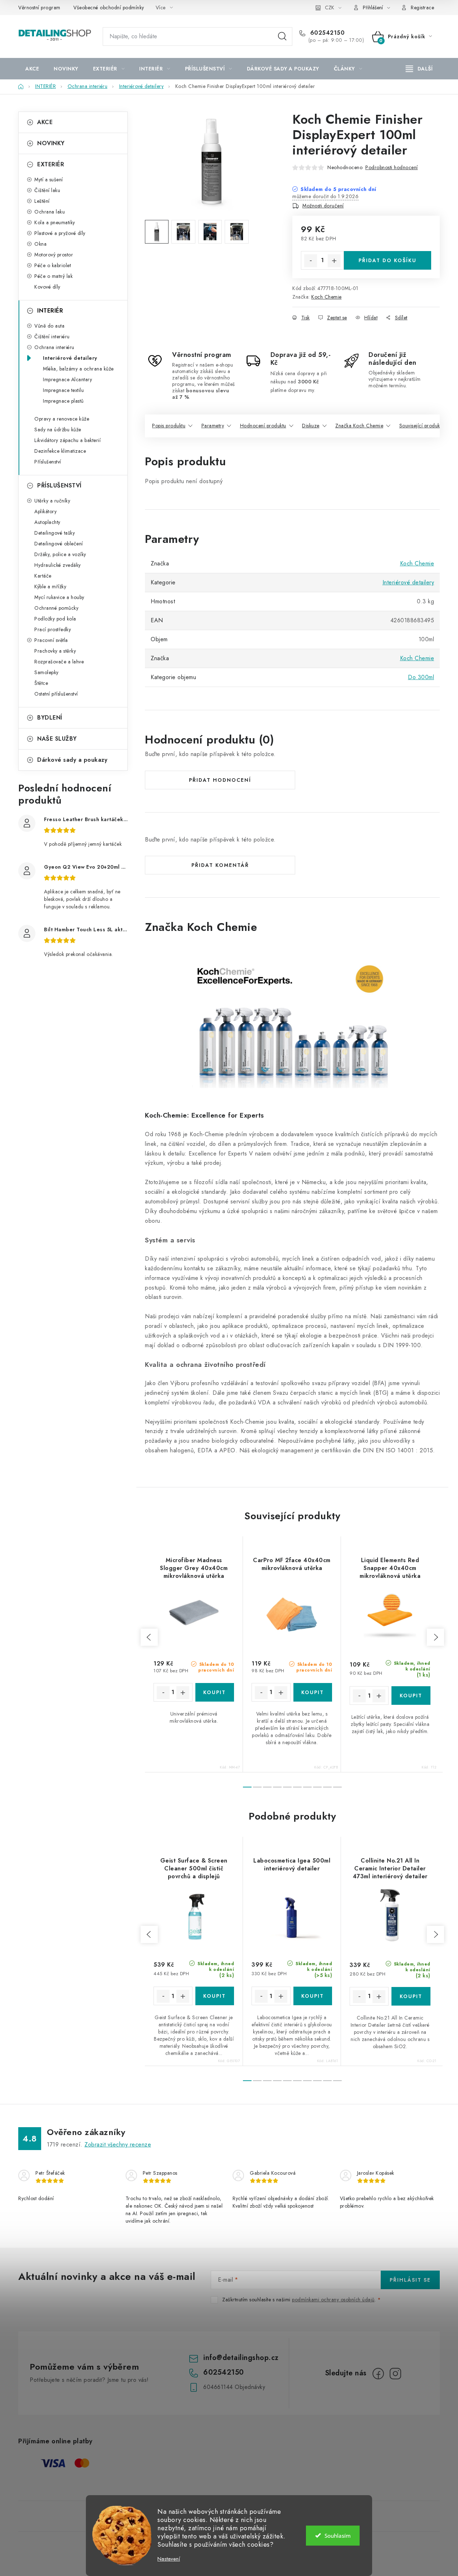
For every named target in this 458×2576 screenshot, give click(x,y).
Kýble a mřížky (50, 587)
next (435, 1637)
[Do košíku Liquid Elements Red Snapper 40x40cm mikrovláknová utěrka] (411, 1696)
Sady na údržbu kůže (58, 430)
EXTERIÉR (51, 164)
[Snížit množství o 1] (311, 261)
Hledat (282, 36)
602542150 (326, 33)
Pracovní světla (51, 640)
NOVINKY (51, 143)
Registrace (422, 8)
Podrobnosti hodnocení (392, 167)
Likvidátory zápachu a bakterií (67, 440)
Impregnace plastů (63, 401)
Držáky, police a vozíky (60, 554)
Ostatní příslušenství (56, 694)
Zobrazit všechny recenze (118, 2145)
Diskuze (311, 426)
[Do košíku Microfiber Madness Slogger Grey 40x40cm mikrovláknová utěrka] (215, 1692)
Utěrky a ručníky (52, 501)
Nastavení (169, 2559)
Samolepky (47, 672)
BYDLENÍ (50, 718)
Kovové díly (47, 287)
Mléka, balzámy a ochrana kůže (78, 369)
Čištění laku (47, 190)
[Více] (419, 69)
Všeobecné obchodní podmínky (109, 8)
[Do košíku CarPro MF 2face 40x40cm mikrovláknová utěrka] (313, 1692)
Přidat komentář (220, 865)
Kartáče (43, 576)
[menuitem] (32, 69)
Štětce (41, 683)
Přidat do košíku (388, 260)
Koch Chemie (327, 297)
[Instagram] (395, 2374)
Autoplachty (47, 522)
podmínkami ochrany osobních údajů (333, 2300)
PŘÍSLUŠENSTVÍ (59, 485)
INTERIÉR (50, 311)
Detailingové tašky (55, 533)
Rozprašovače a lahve (59, 662)
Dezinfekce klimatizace (60, 451)
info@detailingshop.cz (241, 2358)
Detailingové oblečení (59, 544)
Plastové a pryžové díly (60, 233)
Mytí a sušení (49, 180)
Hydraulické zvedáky (58, 565)
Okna (40, 244)
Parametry (213, 426)
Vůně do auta (49, 326)
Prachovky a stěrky (55, 651)
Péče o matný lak (53, 276)
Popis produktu (169, 426)
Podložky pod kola (55, 619)
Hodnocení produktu (263, 426)
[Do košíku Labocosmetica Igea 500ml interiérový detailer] (313, 1996)
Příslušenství (48, 462)
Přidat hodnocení (220, 780)
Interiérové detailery (70, 358)
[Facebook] (378, 2374)
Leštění (42, 201)
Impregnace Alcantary (67, 379)
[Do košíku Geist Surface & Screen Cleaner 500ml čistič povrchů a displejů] (215, 1996)
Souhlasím (338, 2536)
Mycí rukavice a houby (59, 597)
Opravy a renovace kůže (62, 419)
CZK (330, 8)
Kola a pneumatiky (55, 222)
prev (149, 1637)
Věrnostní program (39, 8)
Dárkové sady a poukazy (72, 760)
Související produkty (422, 426)
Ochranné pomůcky (56, 608)
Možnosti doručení (323, 206)
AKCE (45, 122)
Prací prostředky (53, 629)
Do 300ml (421, 677)
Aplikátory (45, 511)
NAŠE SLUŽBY (57, 739)
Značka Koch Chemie (359, 426)
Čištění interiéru (52, 337)
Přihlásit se (410, 2280)
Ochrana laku (50, 212)
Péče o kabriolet (53, 265)
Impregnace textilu (63, 390)
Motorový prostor (54, 255)
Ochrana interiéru (54, 347)
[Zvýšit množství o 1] (334, 261)
